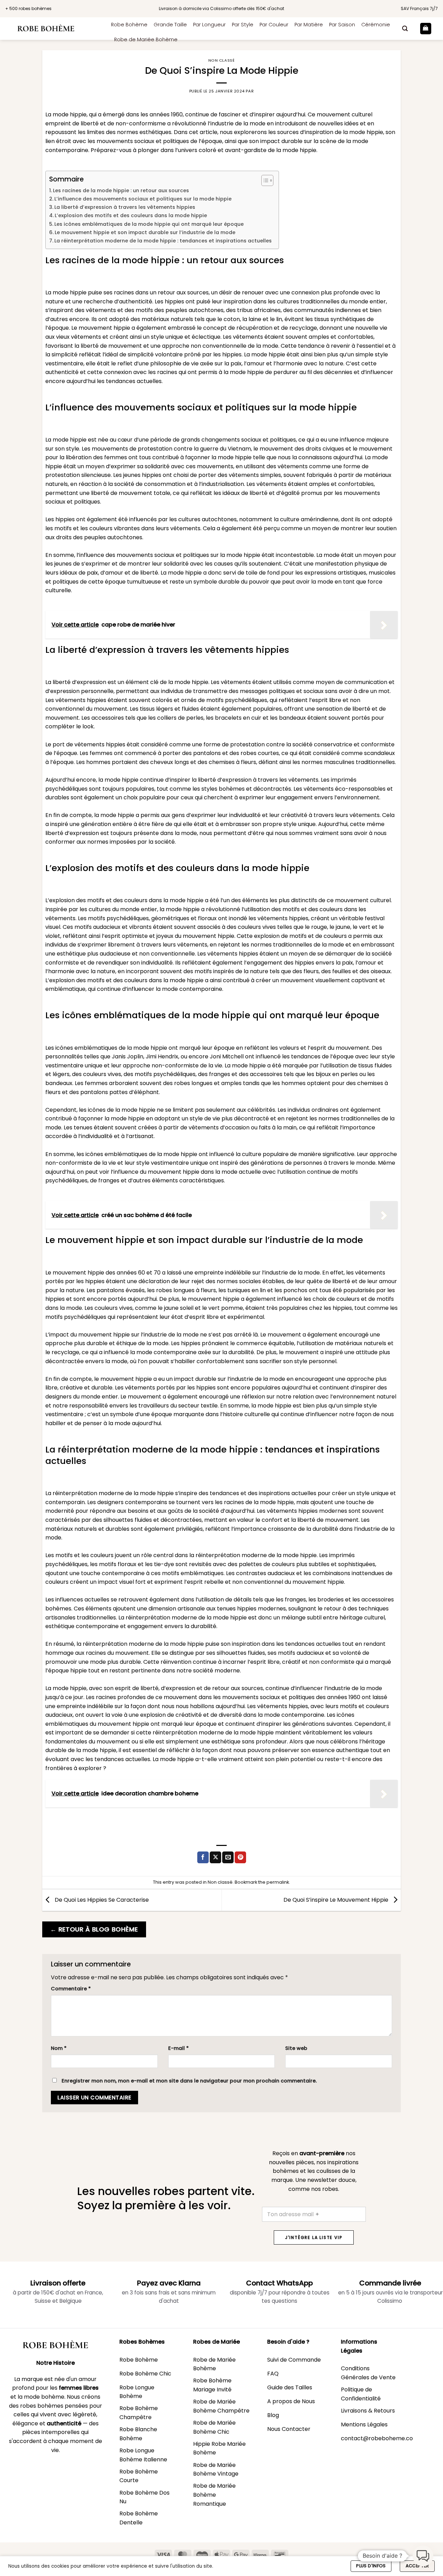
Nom (59, 2048)
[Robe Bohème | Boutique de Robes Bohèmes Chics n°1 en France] (53, 29)
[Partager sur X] (215, 1857)
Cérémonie (376, 25)
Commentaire (71, 1989)
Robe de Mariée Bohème (146, 39)
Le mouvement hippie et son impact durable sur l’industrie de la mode (145, 232)
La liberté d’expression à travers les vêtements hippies (125, 207)
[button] (405, 29)
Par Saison (342, 25)
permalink (278, 1882)
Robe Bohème (129, 25)
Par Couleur (274, 25)
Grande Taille (170, 25)
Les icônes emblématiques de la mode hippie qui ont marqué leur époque (149, 224)
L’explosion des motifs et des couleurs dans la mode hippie (131, 215)
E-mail (178, 2048)
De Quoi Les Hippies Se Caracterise (101, 1900)
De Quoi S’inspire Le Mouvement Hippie (337, 1900)
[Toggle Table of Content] (264, 180)
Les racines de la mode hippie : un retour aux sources (121, 190)
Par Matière (309, 25)
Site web (296, 2048)
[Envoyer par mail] (228, 1857)
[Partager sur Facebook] (203, 1857)
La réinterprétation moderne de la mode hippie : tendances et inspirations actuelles (163, 241)
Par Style (243, 25)
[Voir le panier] (426, 29)
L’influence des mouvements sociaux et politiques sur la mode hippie (143, 199)
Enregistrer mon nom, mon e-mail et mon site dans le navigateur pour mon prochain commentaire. (189, 2081)
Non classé (222, 60)
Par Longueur (209, 25)
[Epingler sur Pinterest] (240, 1857)
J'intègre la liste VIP (314, 2237)
